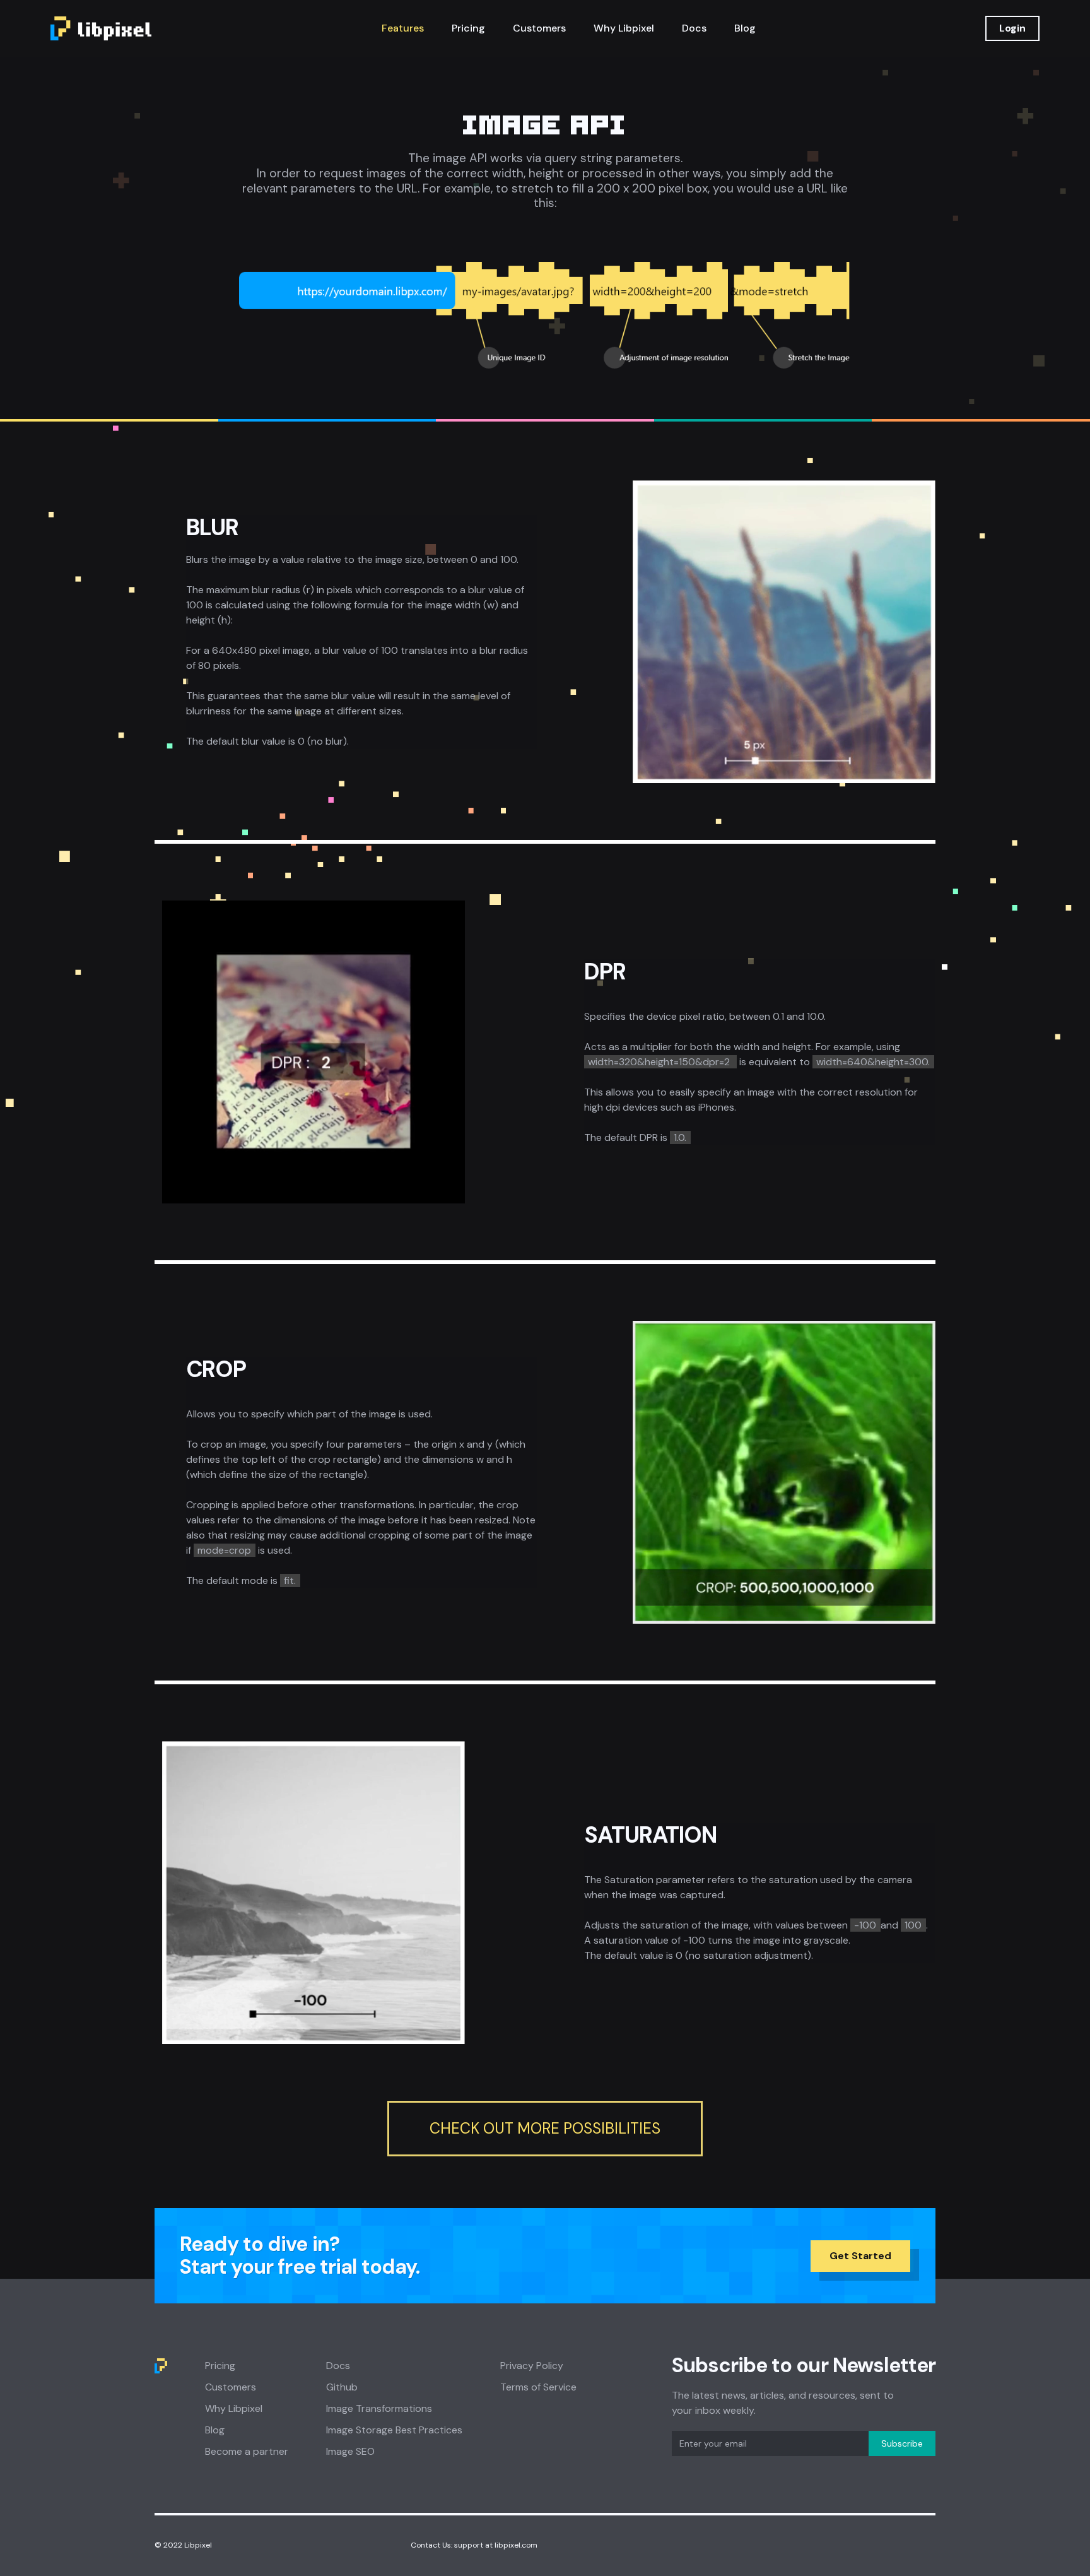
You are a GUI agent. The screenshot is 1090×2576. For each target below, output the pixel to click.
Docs (694, 28)
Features (403, 28)
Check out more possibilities (545, 2128)
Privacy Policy (532, 2366)
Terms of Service (538, 2387)
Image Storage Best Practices (394, 2430)
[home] (101, 28)
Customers (539, 28)
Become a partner (247, 2451)
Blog (745, 28)
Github (342, 2387)
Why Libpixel (624, 28)
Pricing (468, 28)
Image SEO (350, 2451)
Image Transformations (379, 2408)
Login (1012, 28)
